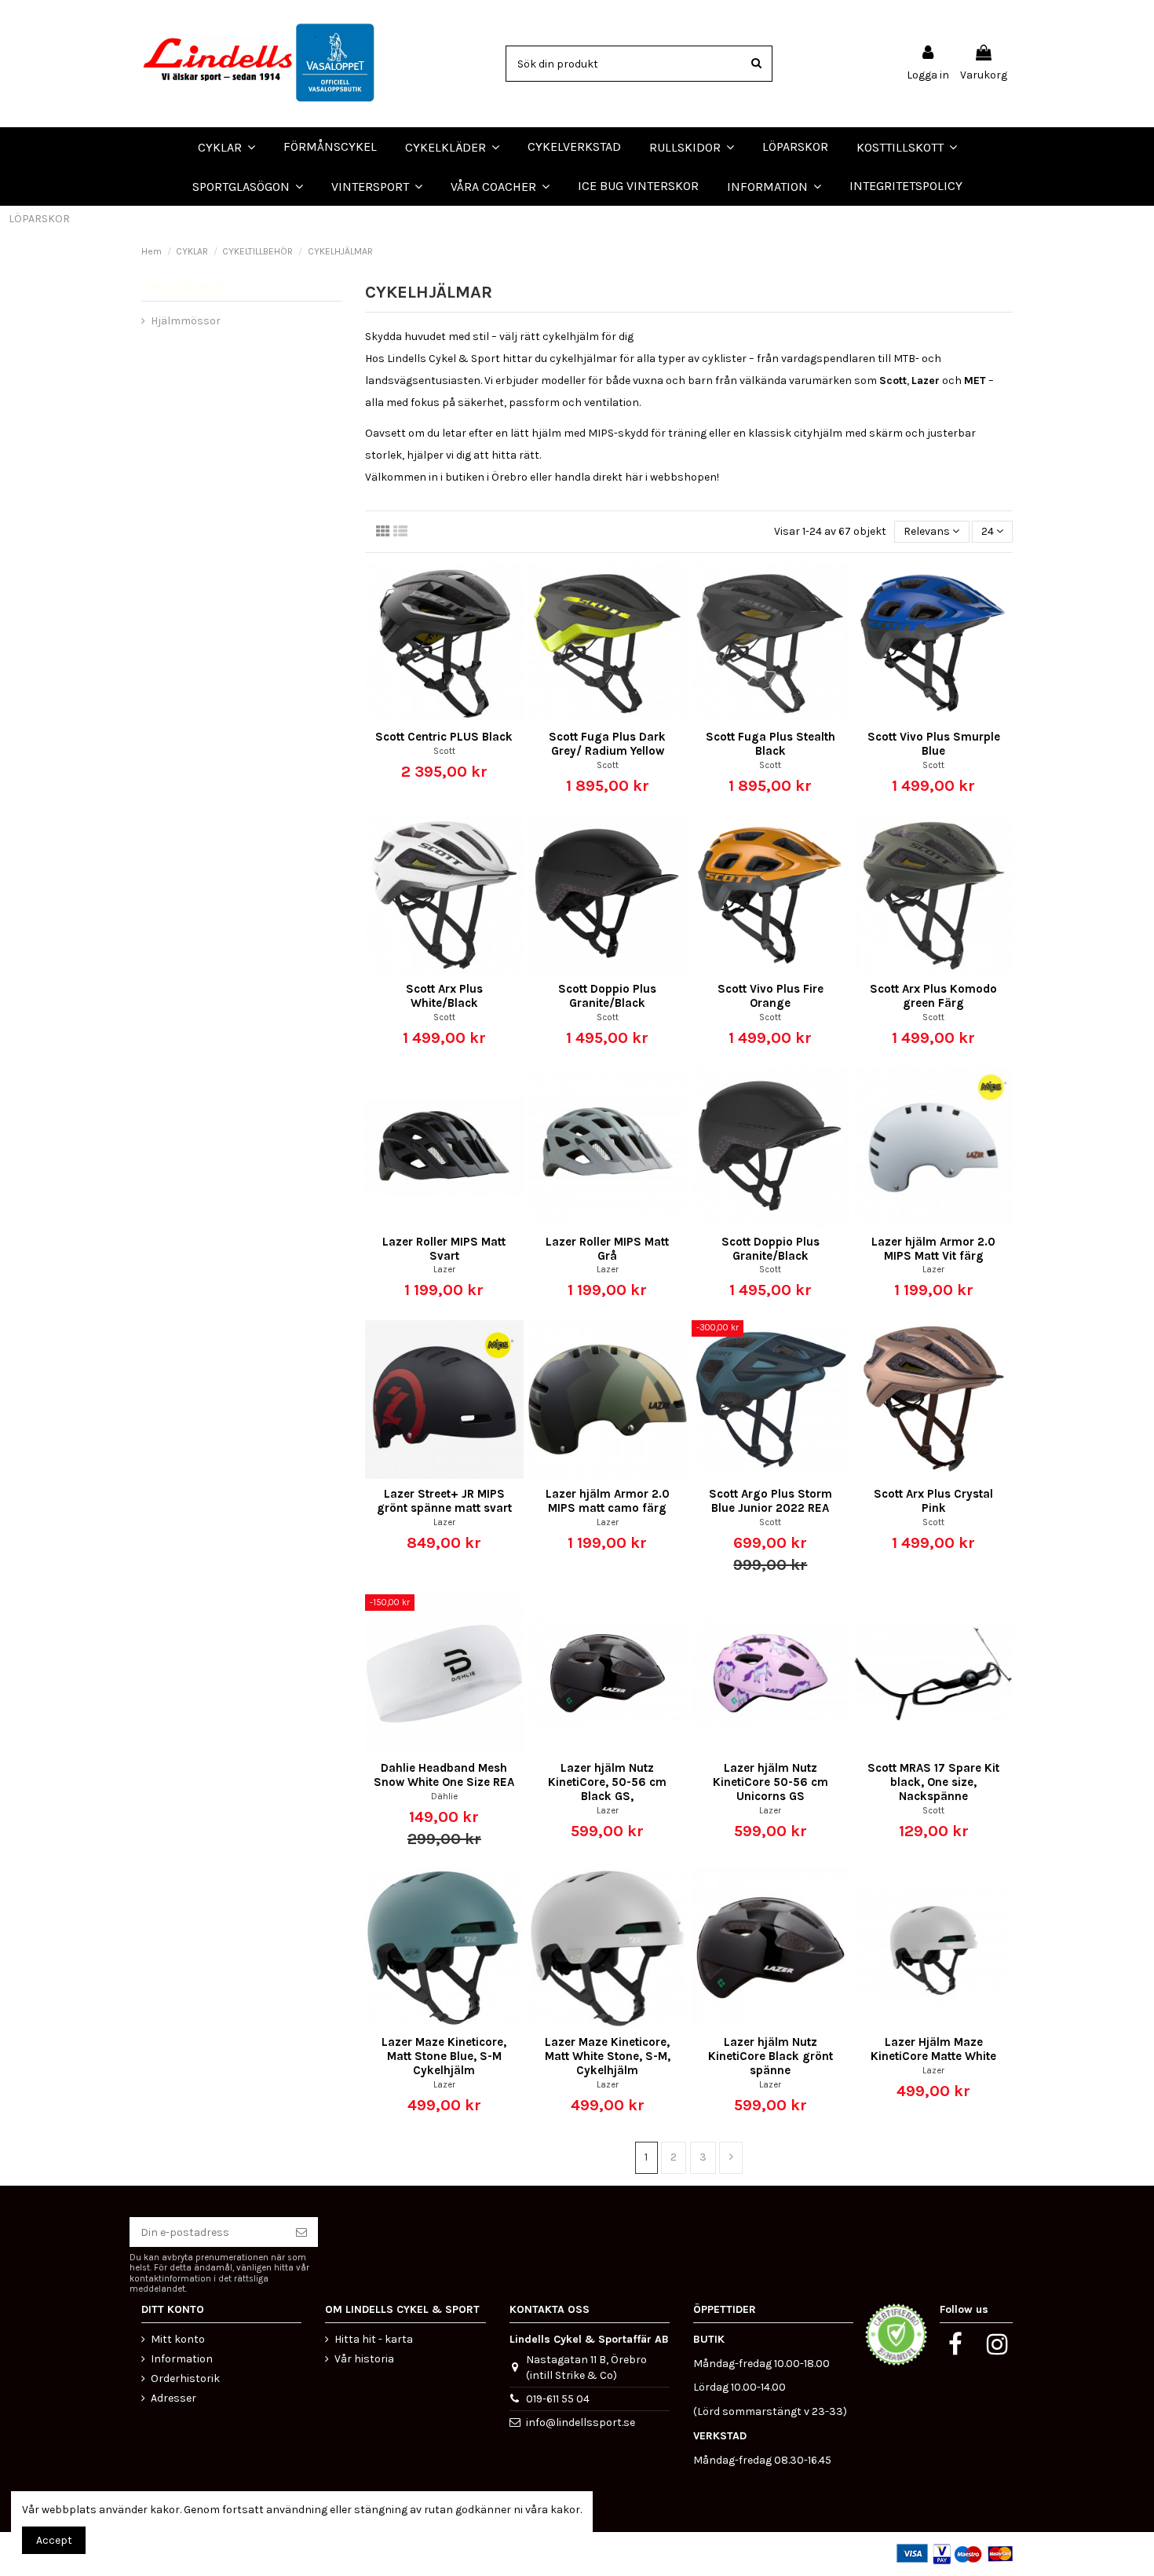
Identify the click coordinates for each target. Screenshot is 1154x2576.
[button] (500, 186)
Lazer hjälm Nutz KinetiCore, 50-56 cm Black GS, (607, 1782)
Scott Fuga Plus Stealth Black (771, 744)
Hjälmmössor (186, 321)
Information (182, 2359)
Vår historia (364, 2359)
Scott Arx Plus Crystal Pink (933, 1501)
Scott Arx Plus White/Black (444, 996)
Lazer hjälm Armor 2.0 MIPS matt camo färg (608, 1501)
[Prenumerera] (301, 2232)
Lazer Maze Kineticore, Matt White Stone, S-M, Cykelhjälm (608, 2056)
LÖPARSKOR (39, 219)
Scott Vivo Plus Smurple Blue (934, 744)
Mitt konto (178, 2339)
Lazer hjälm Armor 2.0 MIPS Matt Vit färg (933, 1249)
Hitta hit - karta (374, 2339)
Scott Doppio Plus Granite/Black (607, 996)
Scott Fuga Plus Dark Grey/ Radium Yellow (607, 744)
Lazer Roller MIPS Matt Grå (607, 1249)
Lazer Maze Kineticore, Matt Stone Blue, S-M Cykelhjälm (444, 2056)
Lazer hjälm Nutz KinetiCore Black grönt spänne (771, 2056)
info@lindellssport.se (581, 2422)
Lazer (444, 1270)
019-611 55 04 (558, 2399)
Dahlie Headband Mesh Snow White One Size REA (444, 1775)
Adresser (173, 2398)
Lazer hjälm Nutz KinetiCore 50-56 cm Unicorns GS (771, 1782)
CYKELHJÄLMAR (182, 288)
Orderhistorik (185, 2378)
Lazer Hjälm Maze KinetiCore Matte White (933, 2049)
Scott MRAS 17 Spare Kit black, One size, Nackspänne (933, 1782)
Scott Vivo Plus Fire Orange (771, 996)
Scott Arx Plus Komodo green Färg (933, 996)
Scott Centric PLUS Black (444, 737)
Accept (54, 2540)
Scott (444, 751)
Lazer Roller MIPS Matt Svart (444, 1249)
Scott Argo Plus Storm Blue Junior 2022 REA (771, 1501)
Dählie (444, 1797)
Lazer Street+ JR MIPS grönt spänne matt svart (444, 1501)
